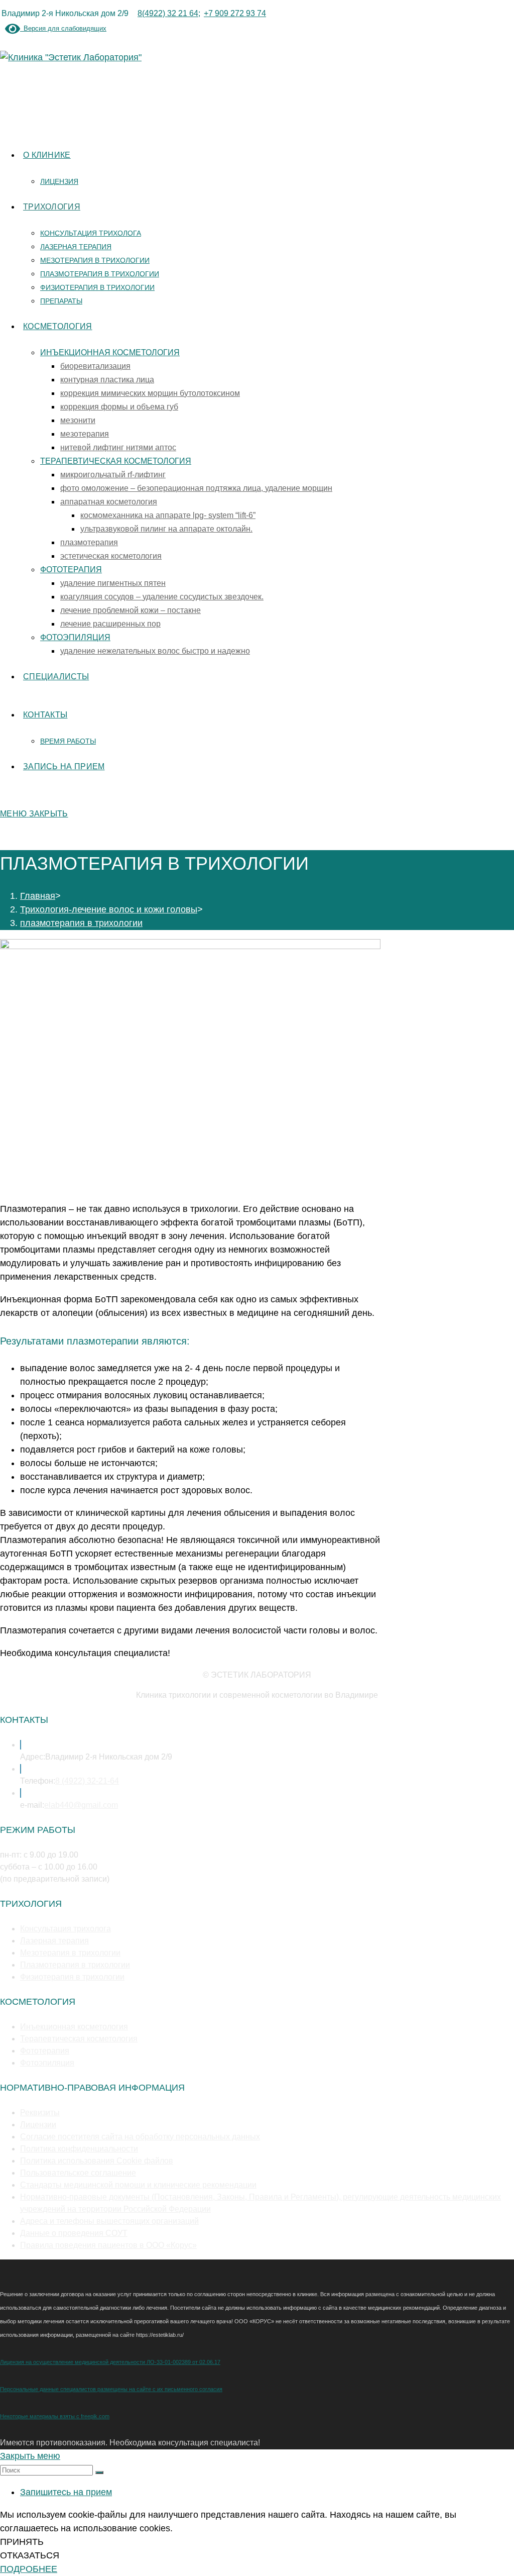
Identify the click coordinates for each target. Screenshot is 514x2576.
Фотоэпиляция (47, 2063)
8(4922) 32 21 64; (169, 13)
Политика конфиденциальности (79, 2149)
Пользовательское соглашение (78, 2173)
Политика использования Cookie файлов (97, 2161)
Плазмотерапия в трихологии (75, 1965)
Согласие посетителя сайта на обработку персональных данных (140, 2137)
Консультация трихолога (66, 1929)
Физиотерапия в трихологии (72, 1977)
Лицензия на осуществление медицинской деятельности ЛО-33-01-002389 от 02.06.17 (110, 2362)
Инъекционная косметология (74, 2027)
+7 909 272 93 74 (235, 13)
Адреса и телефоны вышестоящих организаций (109, 2221)
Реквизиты (40, 2113)
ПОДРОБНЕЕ (29, 2569)
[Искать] (99, 2472)
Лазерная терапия (54, 1941)
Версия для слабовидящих (63, 28)
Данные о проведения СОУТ (74, 2233)
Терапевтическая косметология (79, 2039)
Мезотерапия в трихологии (70, 1953)
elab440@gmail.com (81, 1805)
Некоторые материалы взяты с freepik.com (55, 2416)
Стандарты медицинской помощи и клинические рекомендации (138, 2185)
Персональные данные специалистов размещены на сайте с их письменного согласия (111, 2389)
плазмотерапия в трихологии (81, 923)
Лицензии (38, 2125)
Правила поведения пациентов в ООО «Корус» (108, 2245)
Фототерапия (45, 2051)
